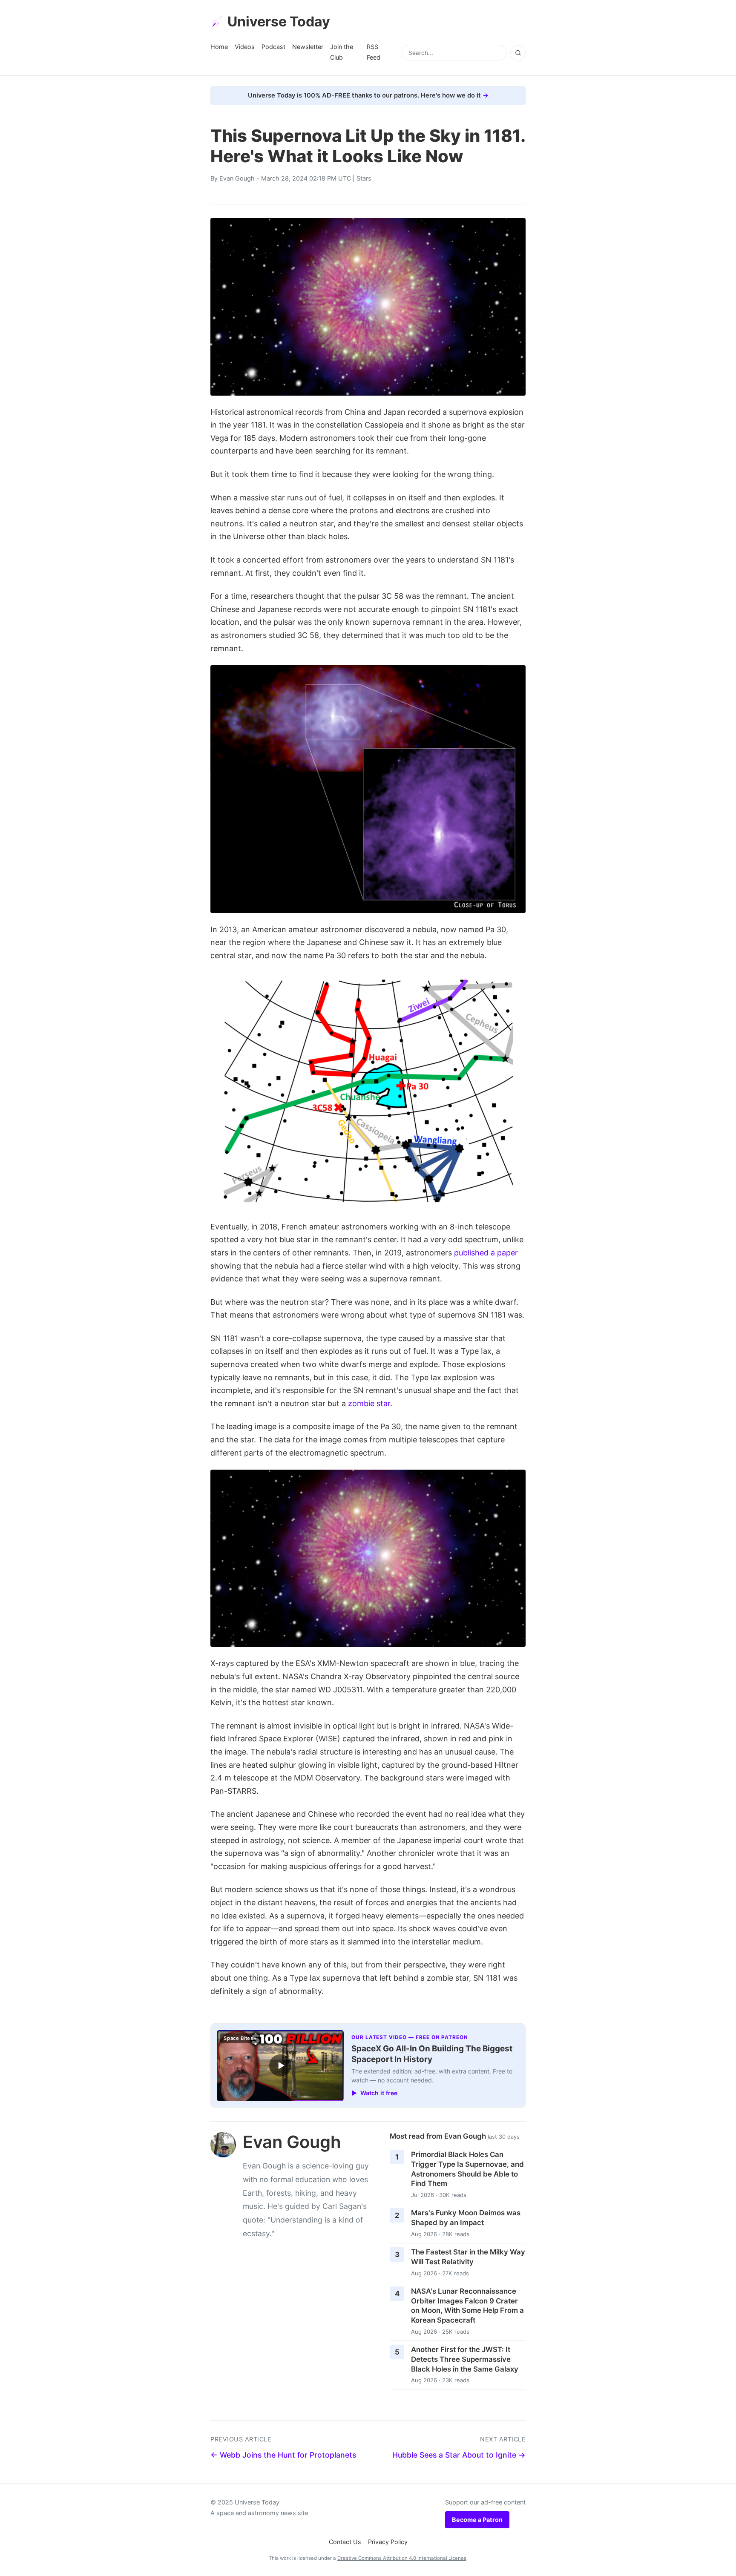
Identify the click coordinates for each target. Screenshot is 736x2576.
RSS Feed (374, 52)
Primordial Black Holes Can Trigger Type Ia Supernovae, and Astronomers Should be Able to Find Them (467, 2169)
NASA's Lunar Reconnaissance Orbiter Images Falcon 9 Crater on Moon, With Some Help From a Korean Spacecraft (467, 2306)
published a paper (486, 1253)
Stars (364, 178)
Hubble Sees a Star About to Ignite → (459, 2455)
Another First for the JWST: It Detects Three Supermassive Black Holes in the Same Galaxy (465, 2359)
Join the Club (342, 52)
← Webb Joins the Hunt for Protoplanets (283, 2455)
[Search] (518, 53)
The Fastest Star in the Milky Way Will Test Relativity (468, 2257)
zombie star (369, 1403)
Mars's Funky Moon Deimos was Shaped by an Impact (466, 2218)
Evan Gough (237, 178)
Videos (245, 47)
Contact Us (345, 2542)
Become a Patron (477, 2520)
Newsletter (308, 47)
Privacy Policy (388, 2542)
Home (219, 47)
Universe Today (279, 22)
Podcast (273, 47)
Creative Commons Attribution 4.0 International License (402, 2558)
